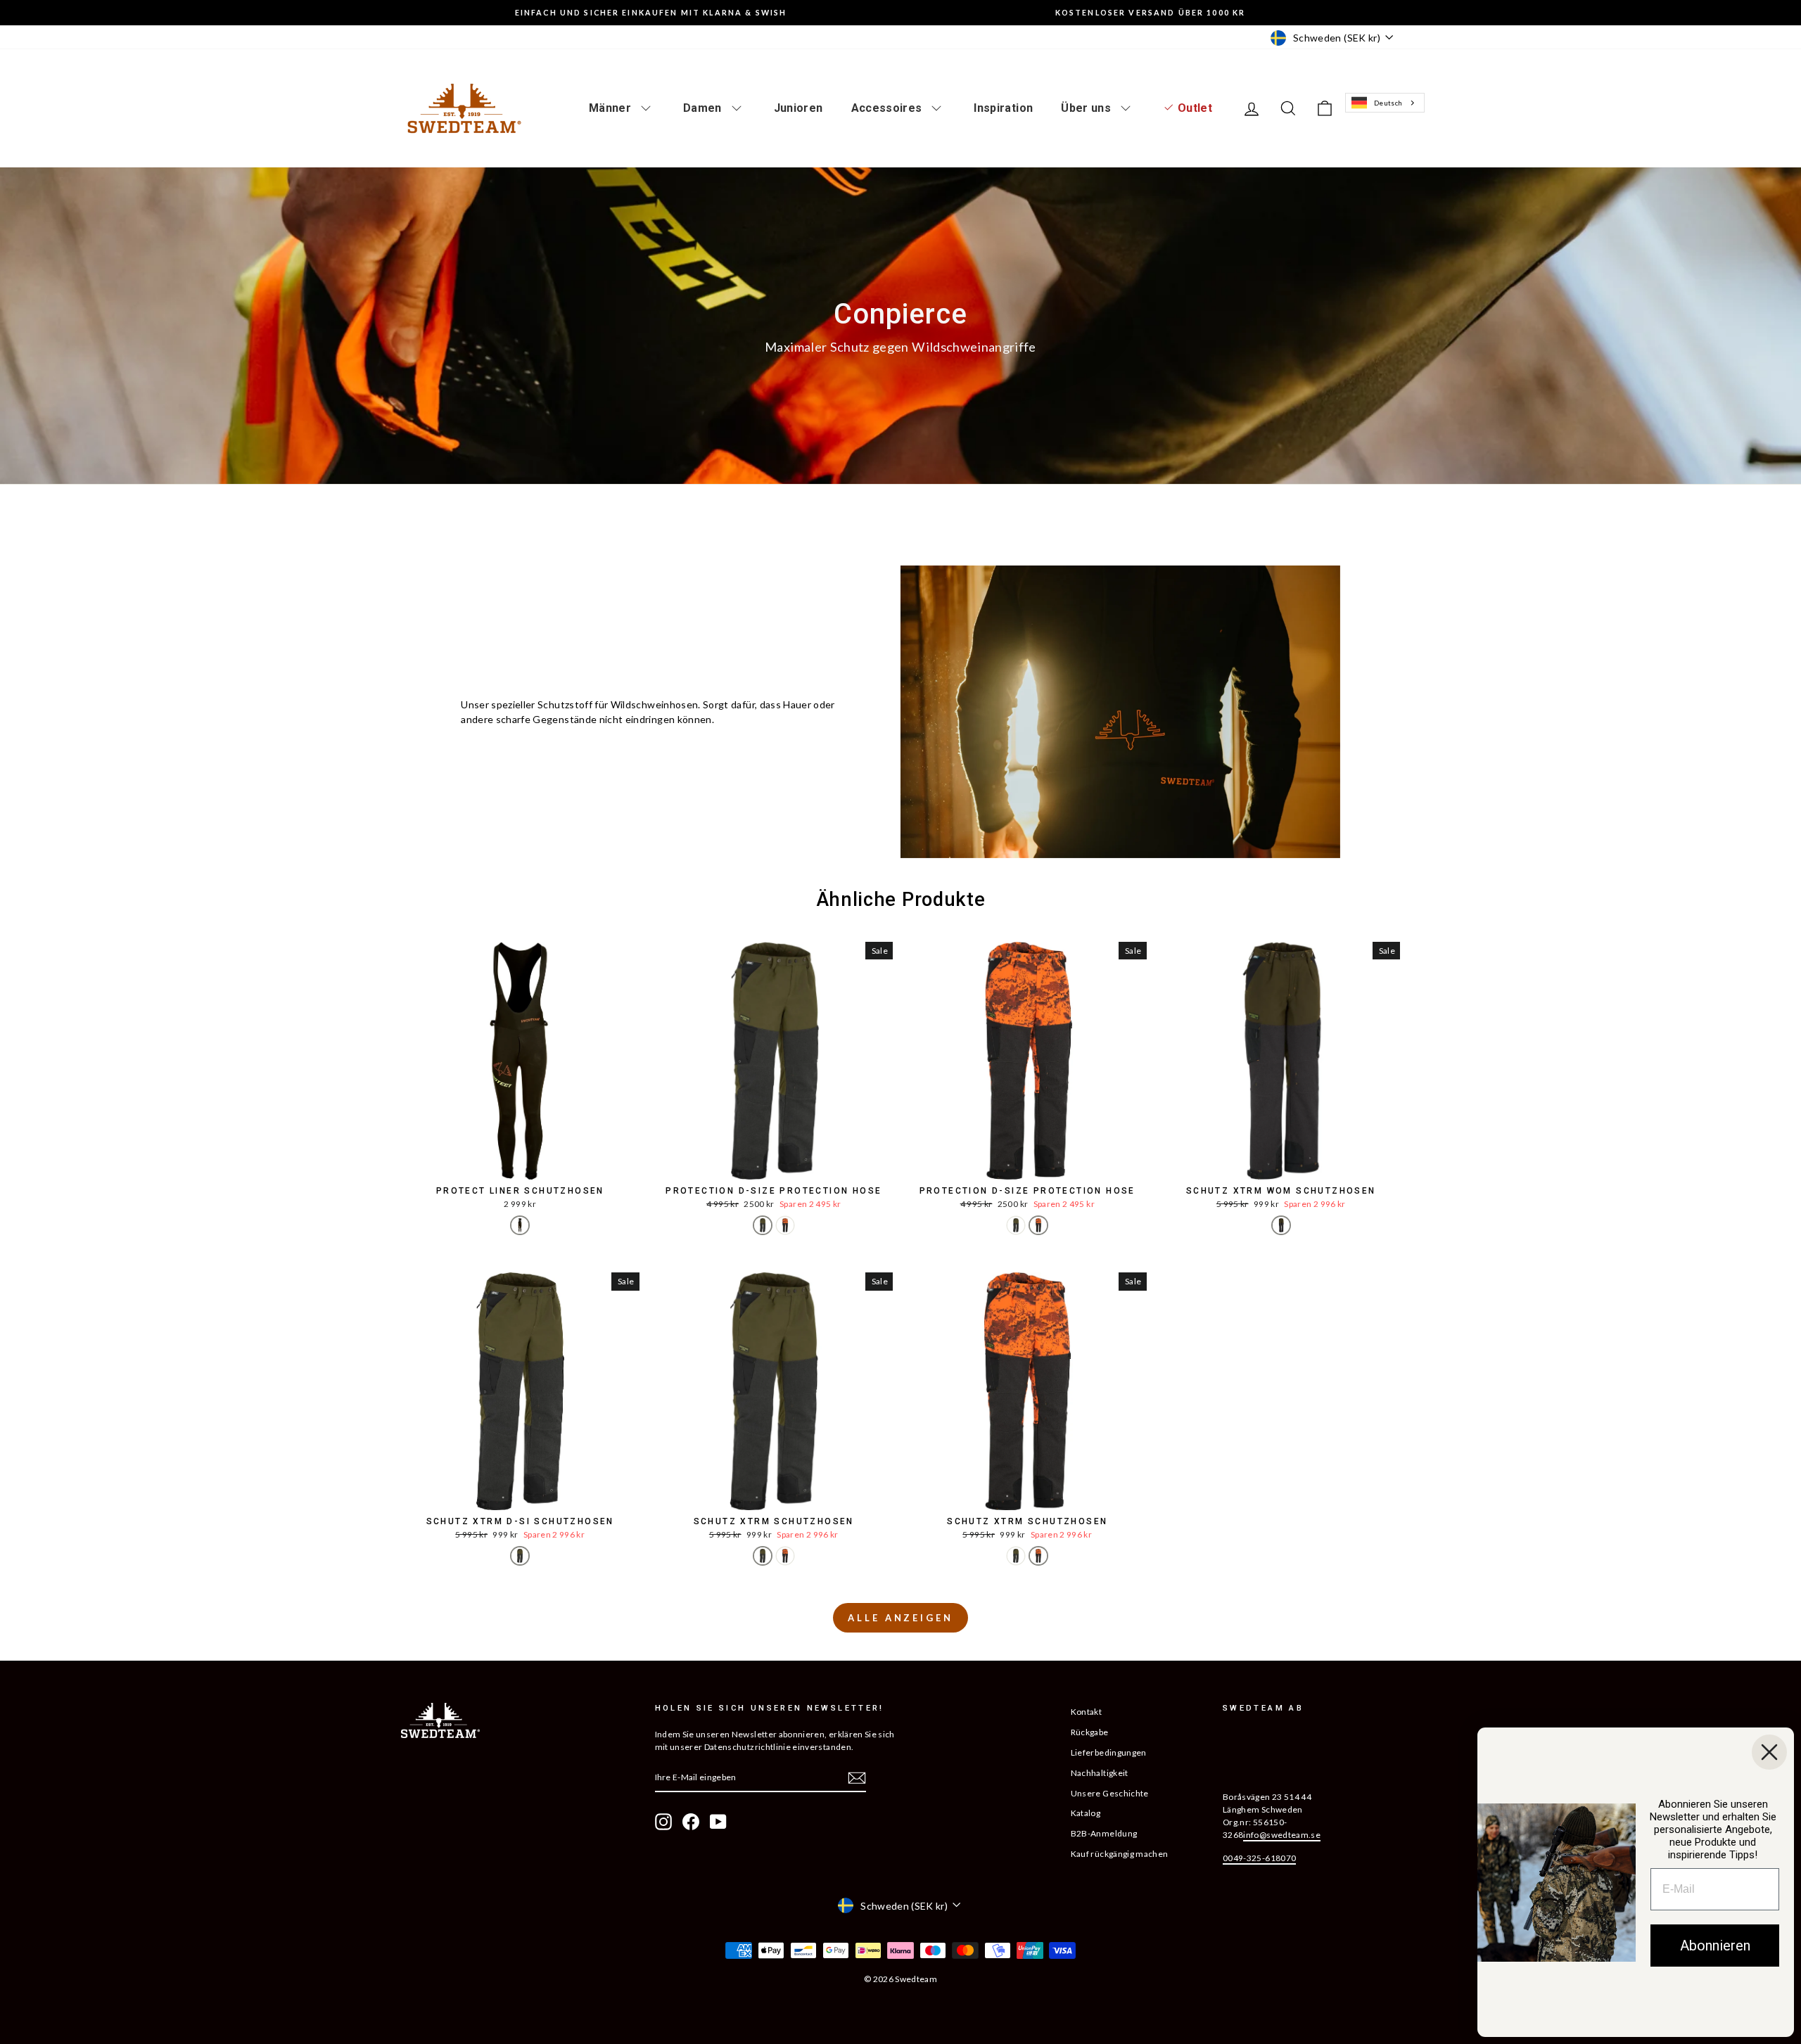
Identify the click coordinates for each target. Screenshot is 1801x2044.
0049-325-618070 (1259, 1858)
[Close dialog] (1769, 1752)
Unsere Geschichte (1110, 1793)
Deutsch (1388, 103)
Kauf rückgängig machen (1120, 1854)
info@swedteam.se (1282, 1835)
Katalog (1086, 1813)
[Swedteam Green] (763, 1225)
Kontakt (1086, 1712)
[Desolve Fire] (785, 1225)
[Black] (520, 1225)
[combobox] (1385, 103)
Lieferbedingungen (1109, 1752)
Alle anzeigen (900, 1618)
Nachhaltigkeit (1100, 1773)
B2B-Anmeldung (1104, 1833)
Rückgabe (1090, 1732)
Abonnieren (1715, 1946)
